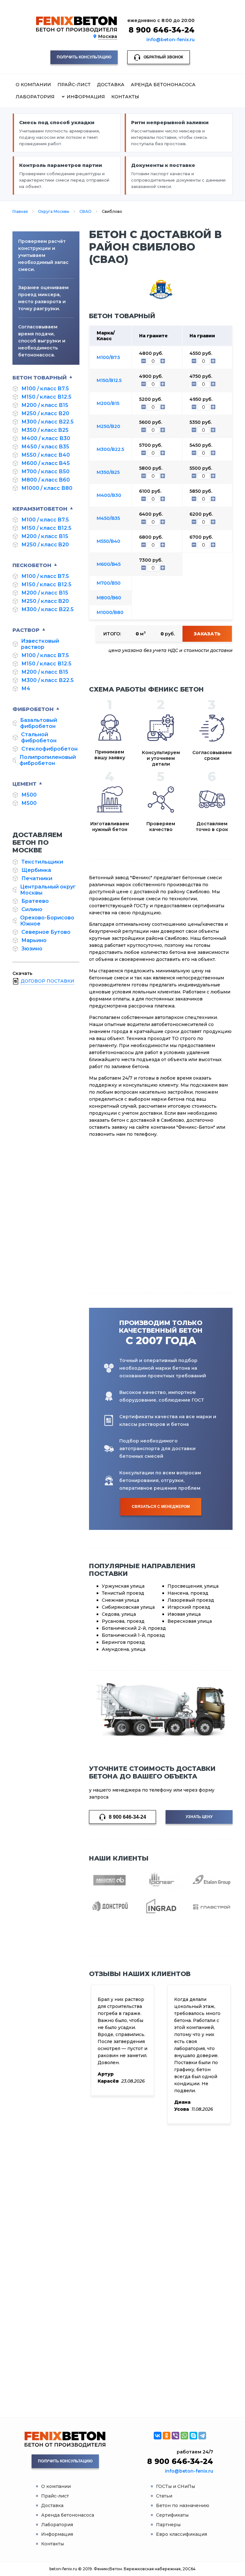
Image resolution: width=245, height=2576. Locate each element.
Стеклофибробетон (49, 749)
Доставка (111, 85)
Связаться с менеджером (161, 1507)
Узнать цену (199, 1817)
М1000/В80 (110, 612)
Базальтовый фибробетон (39, 723)
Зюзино (32, 949)
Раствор (26, 630)
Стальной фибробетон (39, 738)
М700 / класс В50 (45, 472)
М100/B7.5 (108, 357)
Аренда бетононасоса (163, 85)
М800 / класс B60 (46, 480)
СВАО (85, 211)
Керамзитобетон (40, 509)
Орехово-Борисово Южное (47, 921)
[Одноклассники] (167, 2436)
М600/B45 (109, 564)
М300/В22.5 (110, 449)
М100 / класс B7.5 (45, 389)
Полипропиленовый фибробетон (48, 760)
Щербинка (36, 870)
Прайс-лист (74, 85)
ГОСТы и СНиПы (175, 2486)
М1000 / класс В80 (47, 488)
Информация (57, 2534)
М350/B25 (108, 472)
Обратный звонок (163, 57)
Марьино (34, 940)
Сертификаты (172, 2515)
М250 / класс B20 (45, 545)
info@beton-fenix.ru (171, 40)
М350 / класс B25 (45, 430)
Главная (20, 211)
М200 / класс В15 (45, 405)
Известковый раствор (40, 644)
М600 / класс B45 (46, 463)
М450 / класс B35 (45, 447)
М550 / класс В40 (46, 455)
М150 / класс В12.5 (46, 397)
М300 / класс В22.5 (48, 422)
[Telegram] (202, 2436)
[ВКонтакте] (158, 2436)
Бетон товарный (40, 378)
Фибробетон (33, 709)
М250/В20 (108, 426)
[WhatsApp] (184, 2436)
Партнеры (168, 2525)
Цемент (24, 784)
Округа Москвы (54, 211)
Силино (32, 909)
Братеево (35, 901)
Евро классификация (182, 2534)
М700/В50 (109, 583)
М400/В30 (109, 495)
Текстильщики (42, 862)
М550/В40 (108, 541)
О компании (33, 85)
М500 (29, 795)
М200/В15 (108, 403)
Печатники (37, 878)
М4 (26, 689)
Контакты (125, 97)
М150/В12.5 (109, 380)
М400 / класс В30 (46, 438)
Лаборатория (35, 97)
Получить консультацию (84, 57)
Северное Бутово (46, 932)
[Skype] (193, 2436)
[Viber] (175, 2436)
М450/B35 (108, 518)
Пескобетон (32, 565)
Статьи (164, 2496)
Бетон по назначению (183, 2505)
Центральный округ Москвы (48, 890)
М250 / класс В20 (45, 413)
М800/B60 (109, 598)
